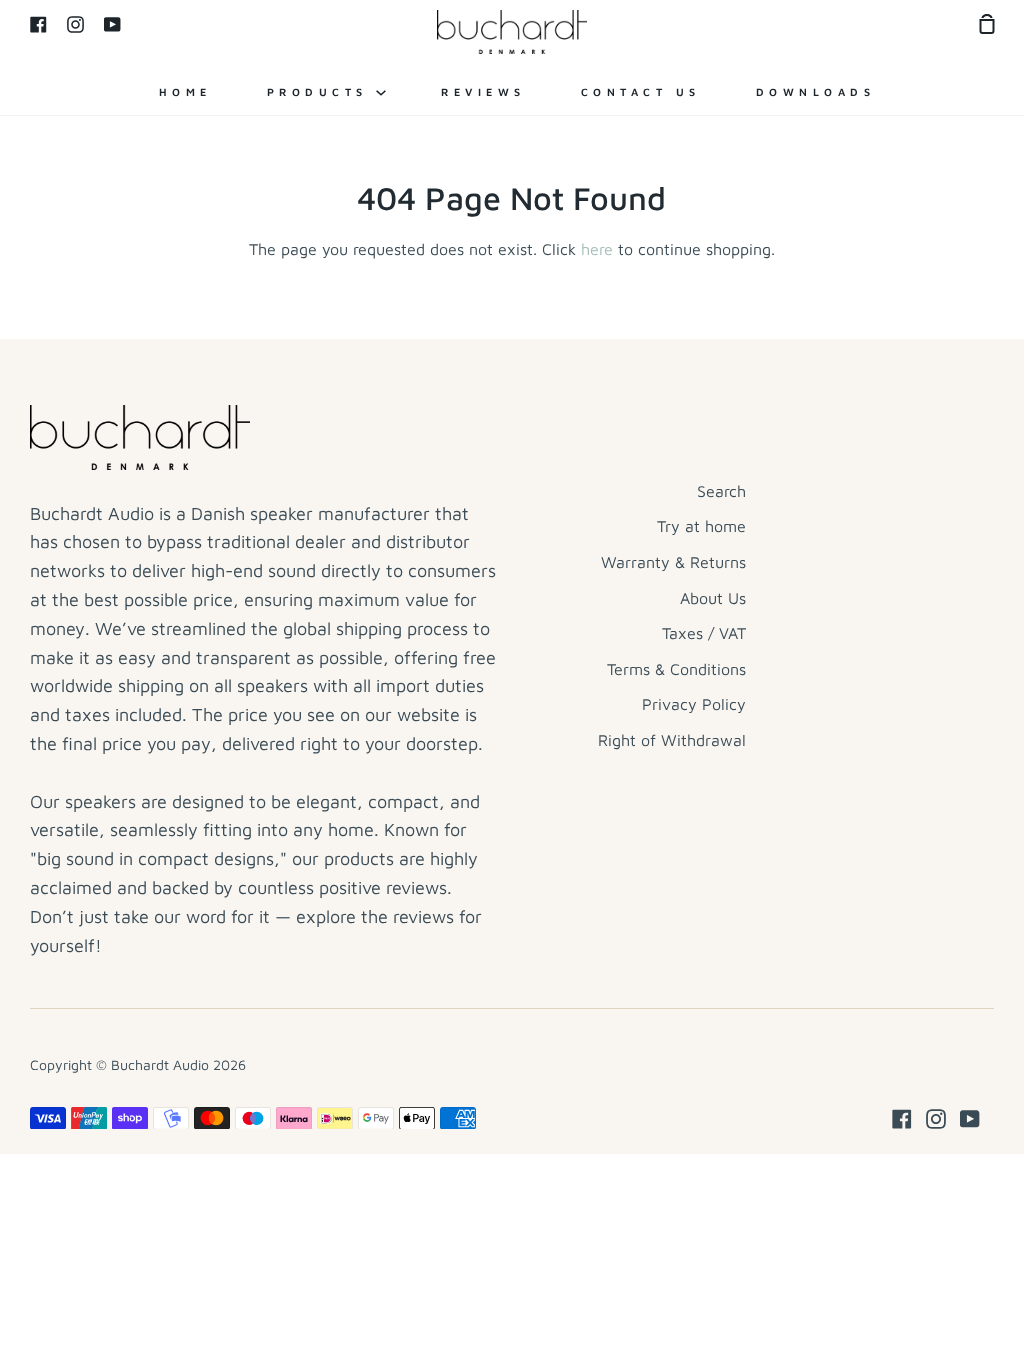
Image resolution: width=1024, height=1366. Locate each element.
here (597, 249)
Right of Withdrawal (672, 740)
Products (322, 92)
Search (721, 491)
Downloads (816, 92)
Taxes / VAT (704, 633)
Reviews (483, 92)
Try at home (701, 526)
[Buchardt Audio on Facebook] (902, 1119)
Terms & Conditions (676, 669)
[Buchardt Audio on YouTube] (970, 1119)
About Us (713, 598)
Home (185, 92)
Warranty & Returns (673, 562)
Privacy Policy (694, 704)
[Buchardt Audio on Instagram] (936, 1119)
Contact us (641, 92)
